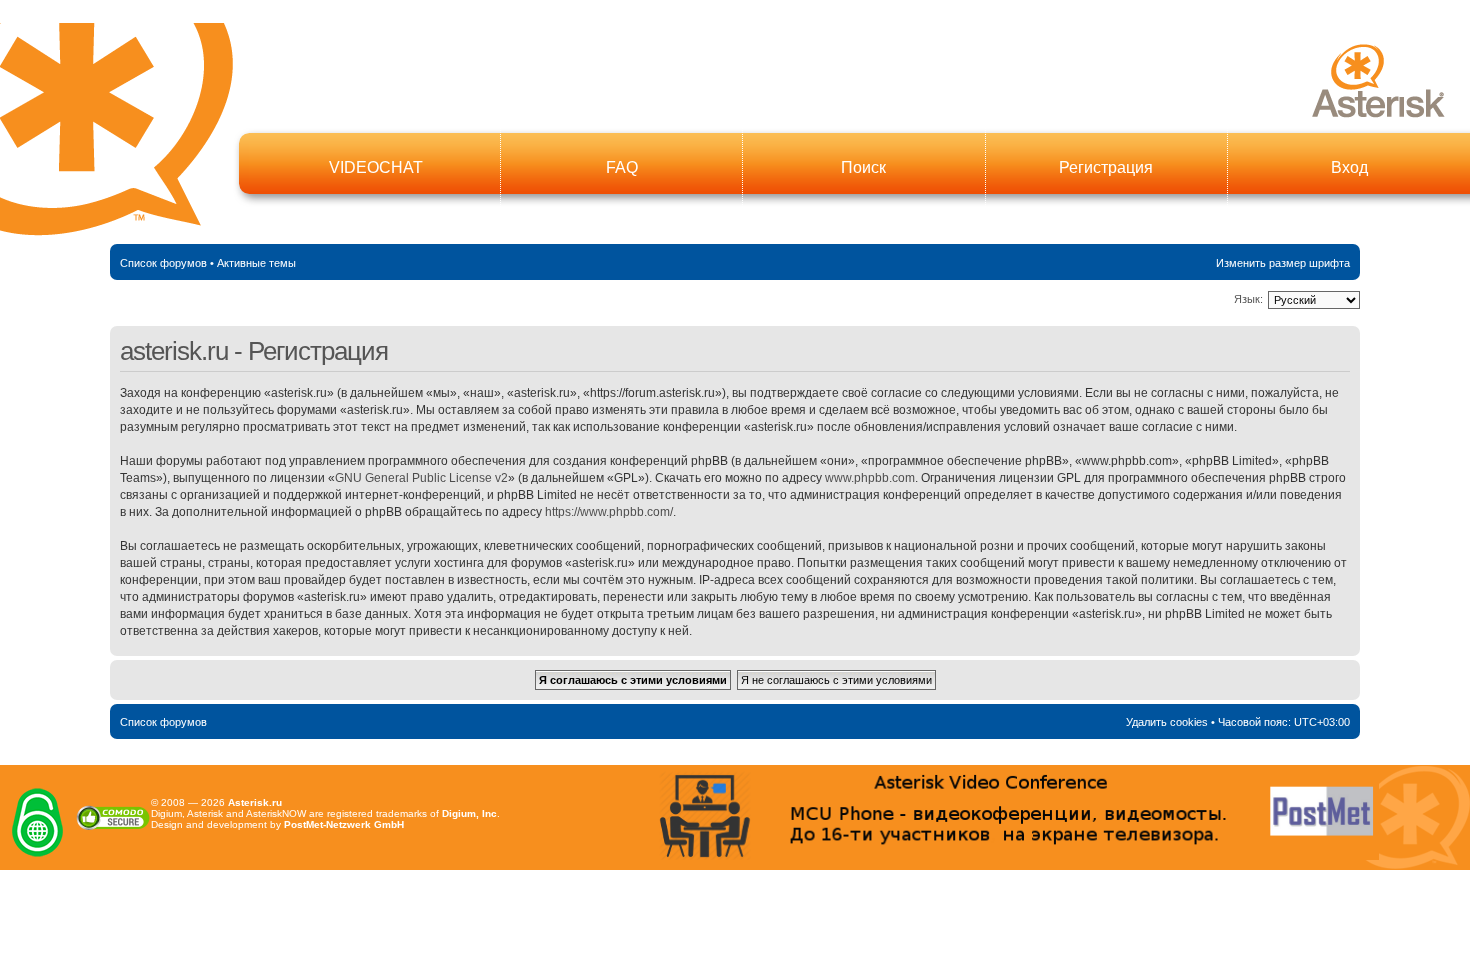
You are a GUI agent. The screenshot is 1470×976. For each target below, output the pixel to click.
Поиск (863, 167)
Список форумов (163, 263)
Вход (1349, 167)
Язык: (1248, 299)
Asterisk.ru (255, 802)
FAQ (622, 167)
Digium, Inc (469, 813)
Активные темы (256, 263)
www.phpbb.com (870, 478)
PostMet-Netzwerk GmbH (344, 824)
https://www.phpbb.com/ (609, 512)
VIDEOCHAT (376, 167)
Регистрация (1106, 167)
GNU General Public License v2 (421, 478)
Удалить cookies (1167, 722)
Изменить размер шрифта (1283, 263)
